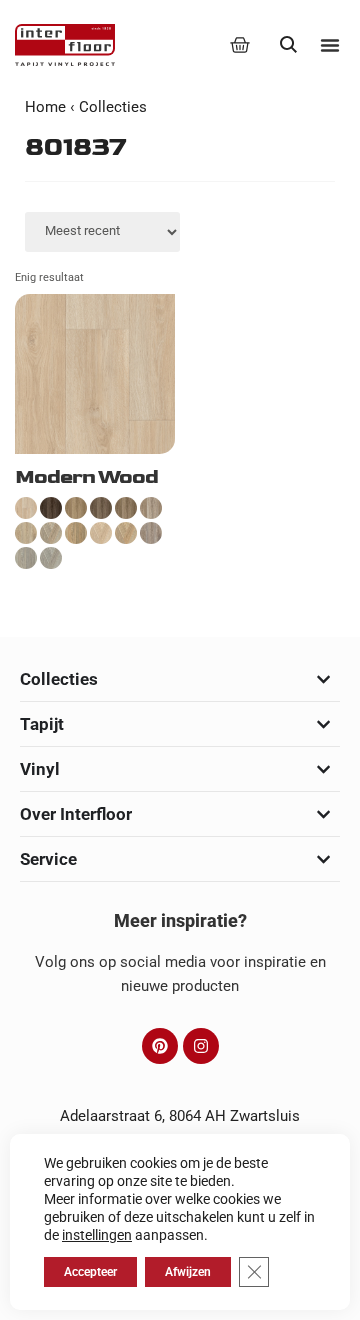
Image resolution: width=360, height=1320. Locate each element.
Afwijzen (188, 1272)
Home (45, 107)
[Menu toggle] (330, 45)
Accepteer (90, 1272)
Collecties (113, 107)
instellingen (97, 1235)
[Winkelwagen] (240, 45)
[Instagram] (201, 1046)
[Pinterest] (160, 1046)
